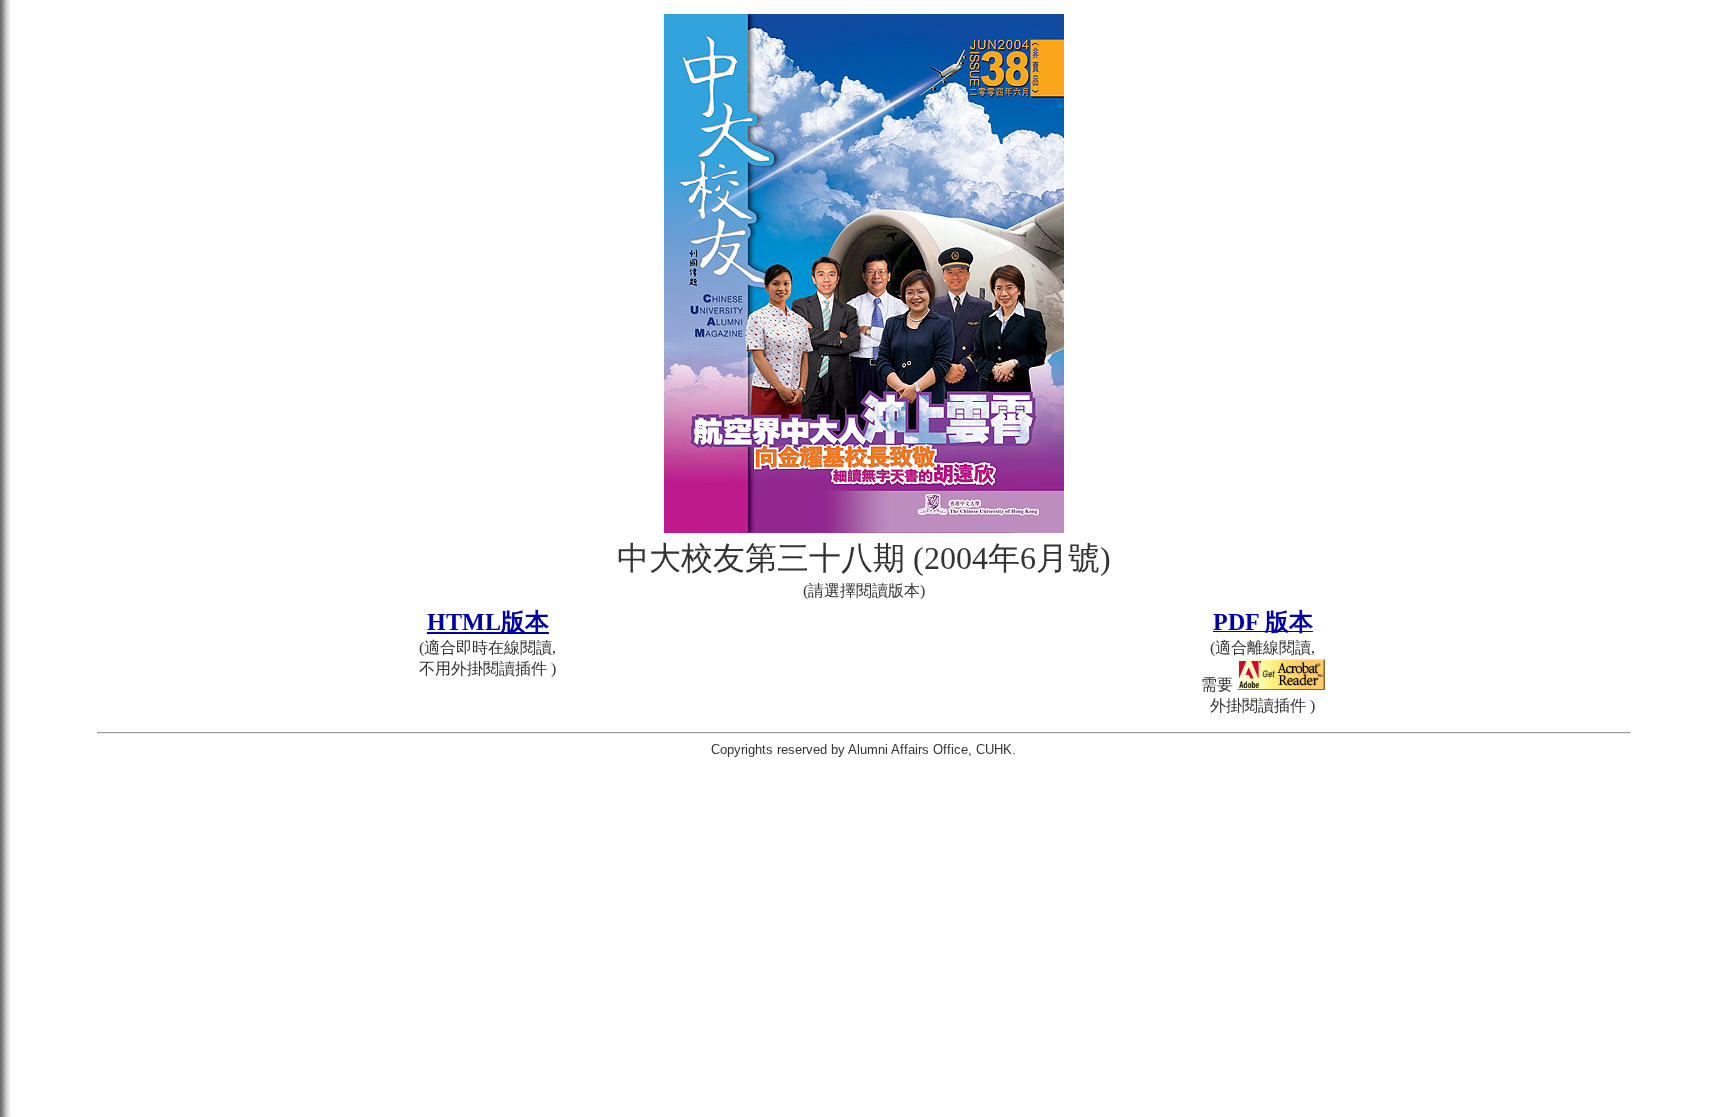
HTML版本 (488, 622)
